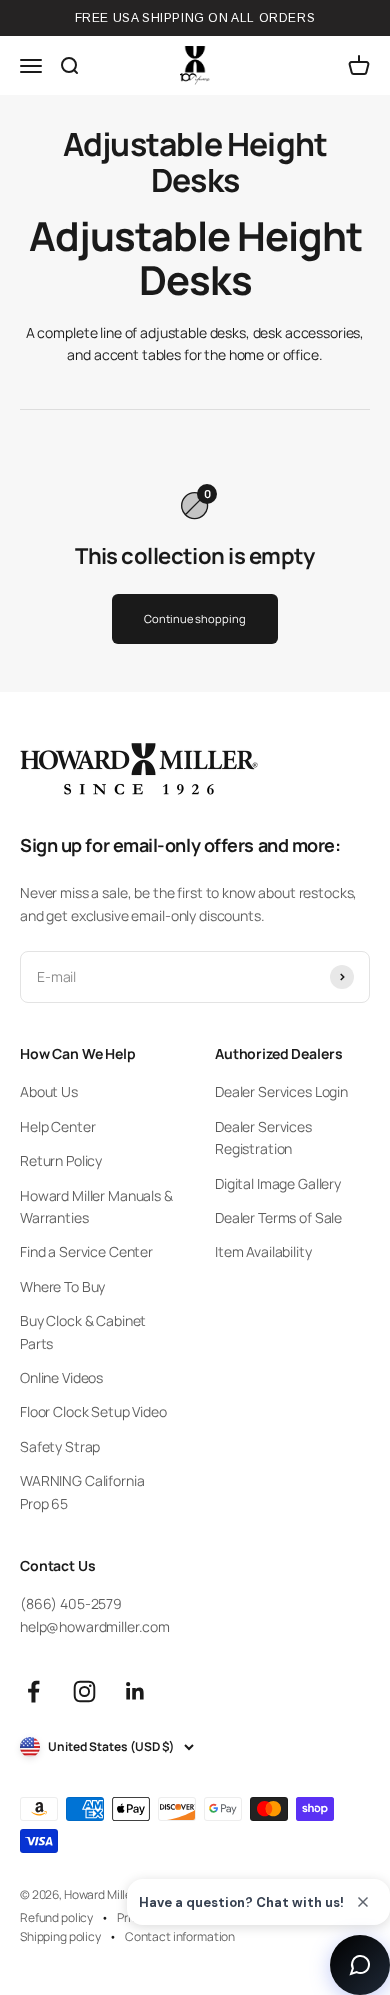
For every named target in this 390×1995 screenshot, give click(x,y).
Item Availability (263, 1251)
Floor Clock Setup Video (93, 1411)
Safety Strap (60, 1446)
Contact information (180, 1936)
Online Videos (61, 1377)
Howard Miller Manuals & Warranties (96, 1206)
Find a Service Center (86, 1251)
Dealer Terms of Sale (278, 1217)
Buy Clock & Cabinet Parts (83, 1331)
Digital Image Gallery (278, 1183)
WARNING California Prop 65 (82, 1491)
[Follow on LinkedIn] (135, 1691)
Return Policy (61, 1160)
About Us (49, 1091)
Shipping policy (60, 1936)
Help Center (57, 1126)
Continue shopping (194, 618)
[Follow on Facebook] (33, 1691)
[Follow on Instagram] (84, 1691)
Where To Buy (62, 1286)
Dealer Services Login (281, 1091)
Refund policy (56, 1917)
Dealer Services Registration (263, 1137)
